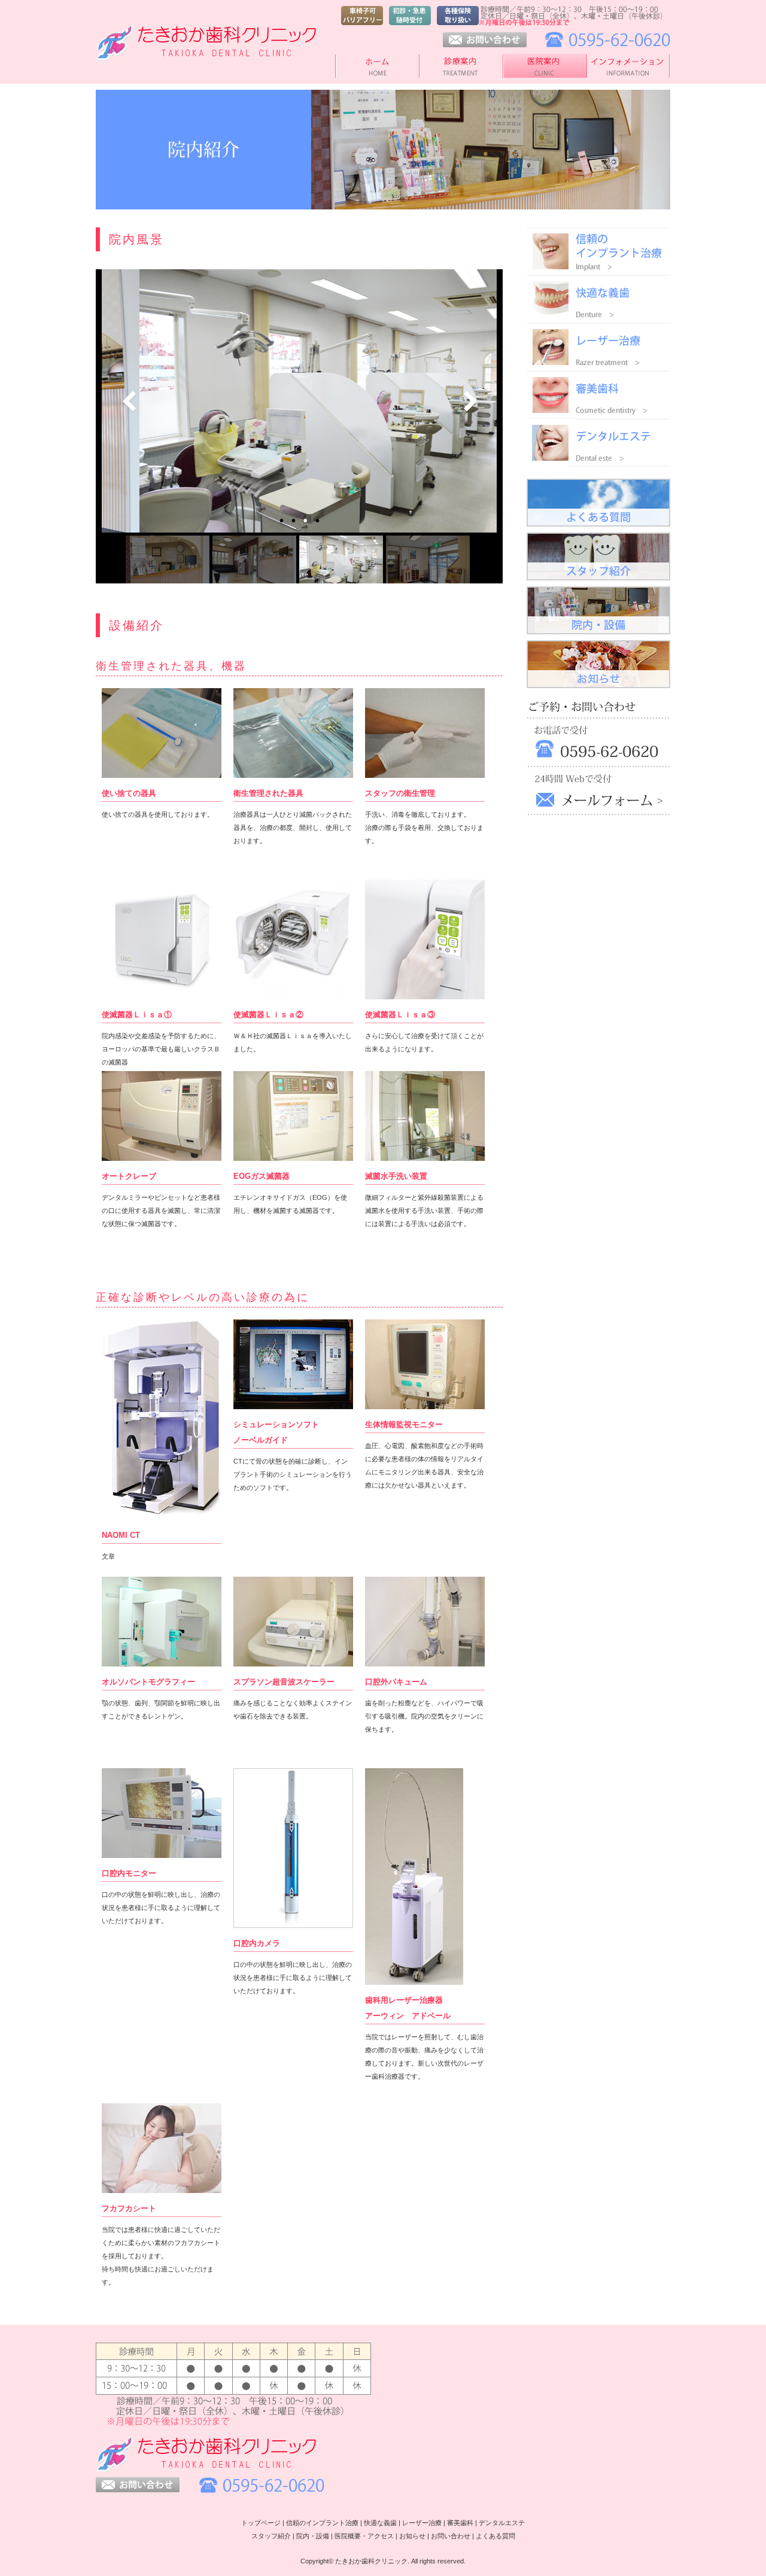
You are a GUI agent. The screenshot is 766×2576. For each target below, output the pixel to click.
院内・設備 (313, 2536)
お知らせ (412, 2536)
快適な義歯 (380, 2523)
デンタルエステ (502, 2523)
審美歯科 (460, 2523)
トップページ (261, 2523)
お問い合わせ (451, 2536)
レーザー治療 (422, 2523)
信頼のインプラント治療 (322, 2523)
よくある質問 (496, 2536)
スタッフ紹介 (271, 2536)
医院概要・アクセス (364, 2536)
